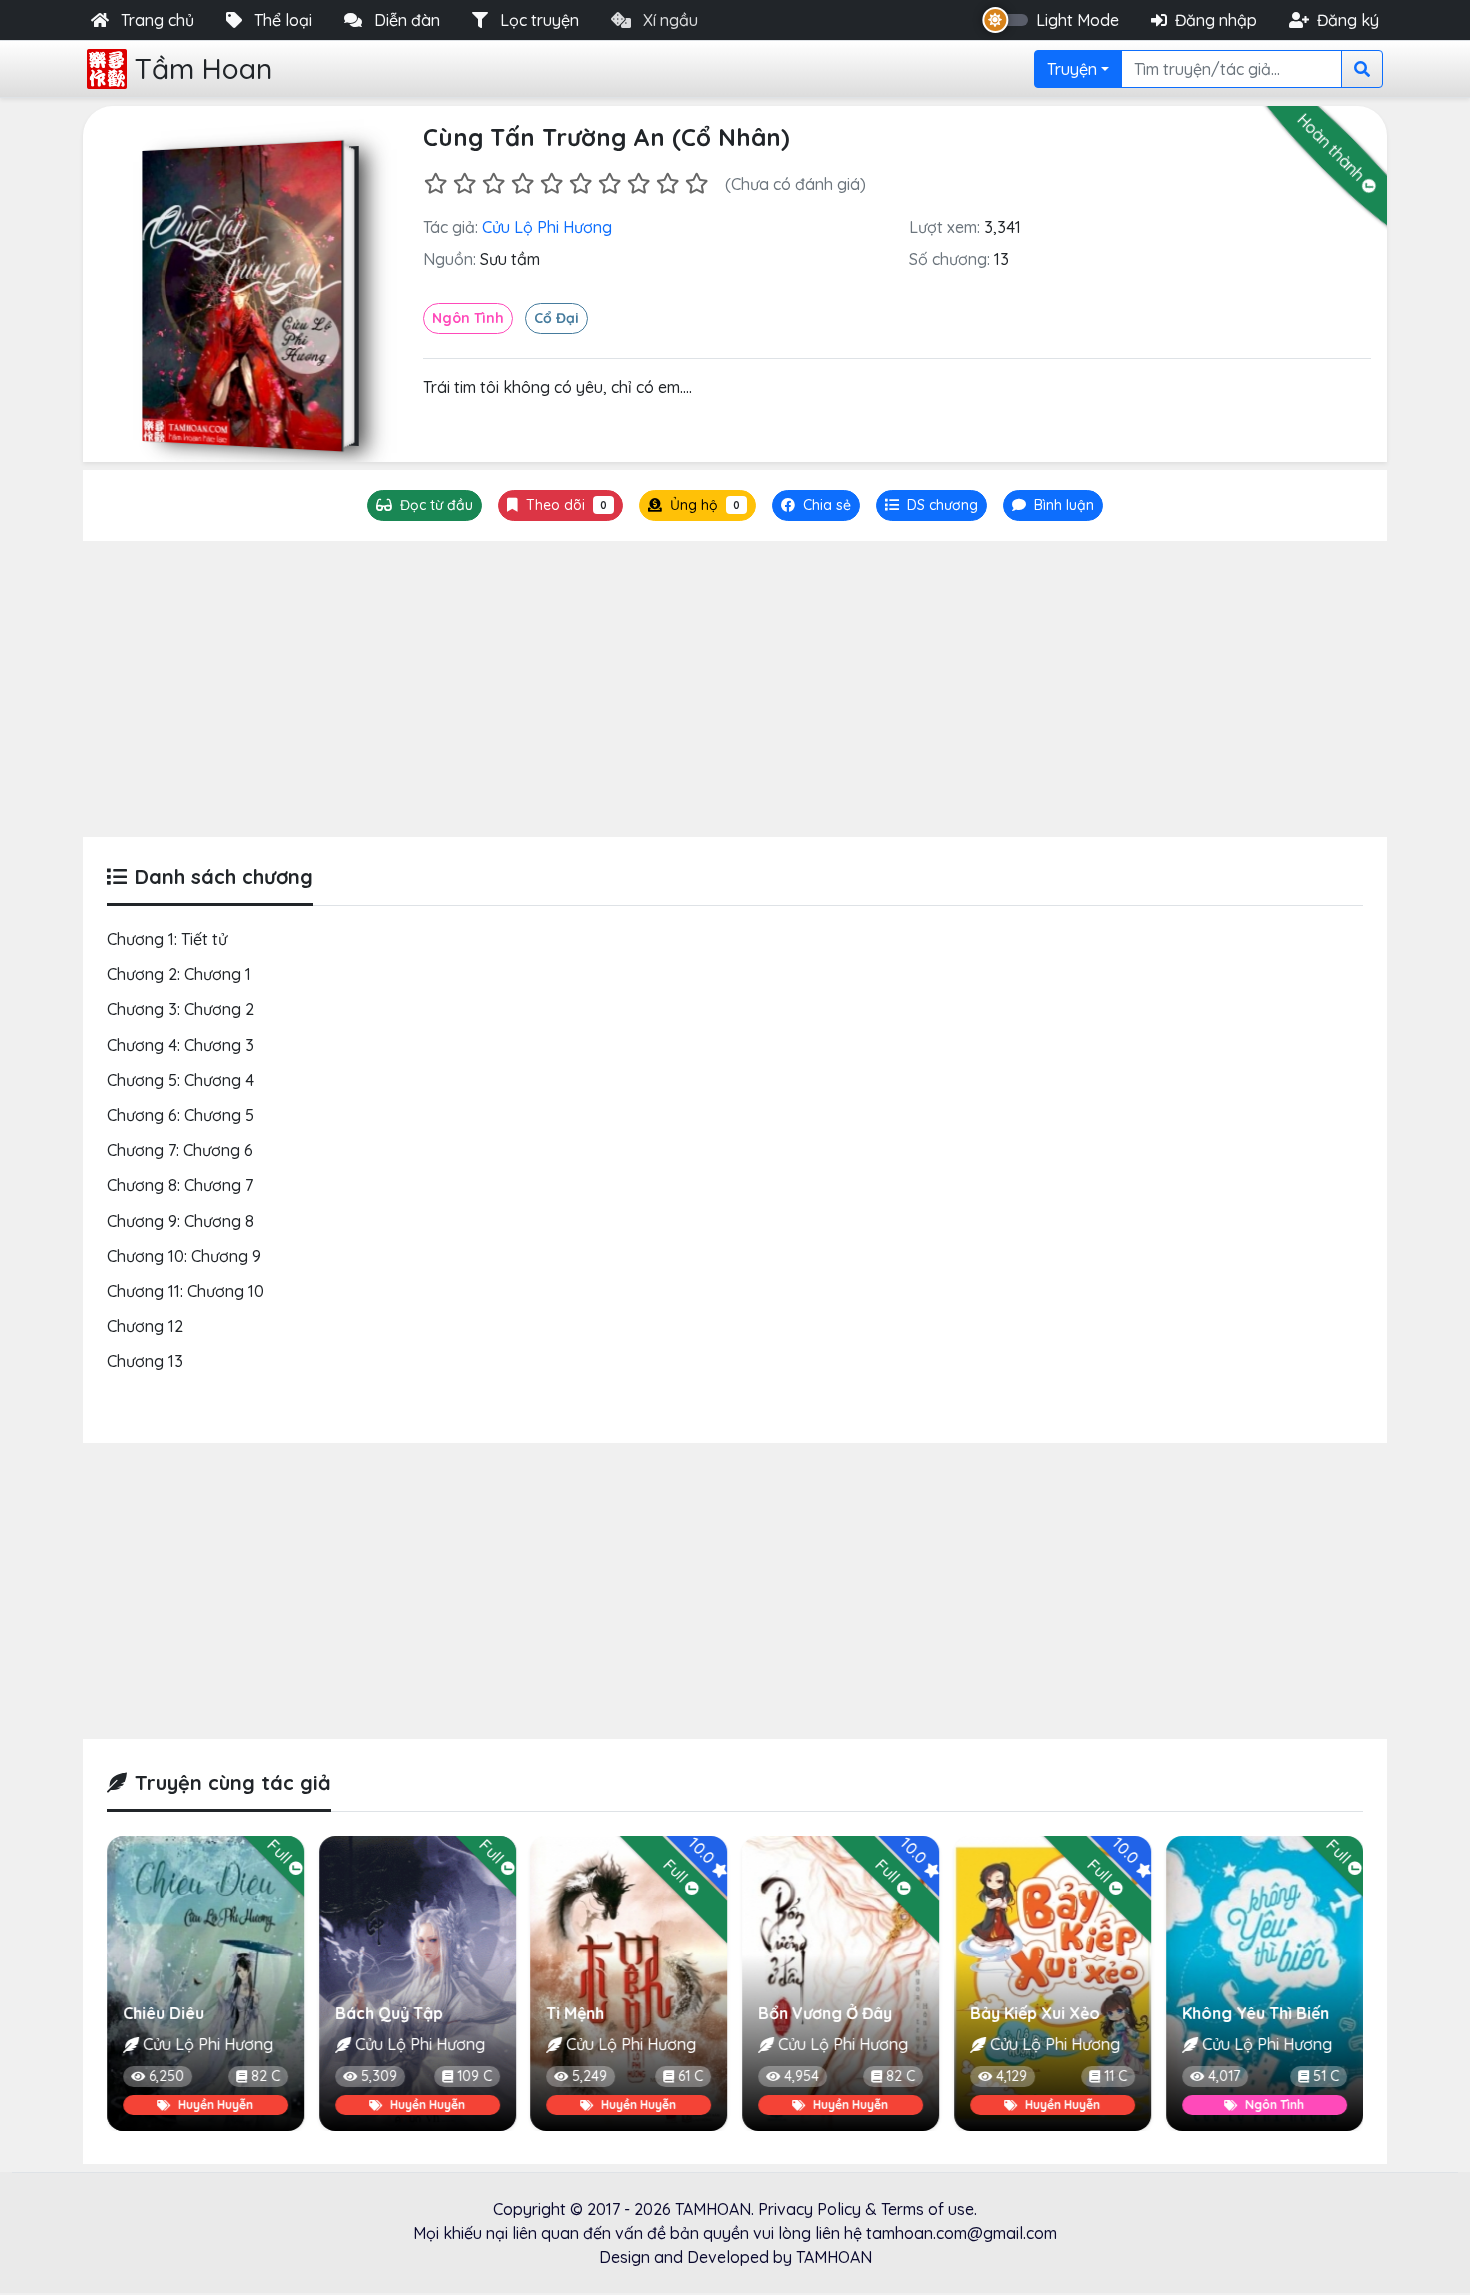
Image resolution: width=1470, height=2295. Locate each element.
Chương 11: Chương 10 (185, 1291)
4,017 (1012, 2076)
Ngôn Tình (468, 318)
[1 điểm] (435, 183)
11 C (903, 2076)
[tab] (931, 505)
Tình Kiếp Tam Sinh (1252, 2013)
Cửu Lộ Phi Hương (547, 227)
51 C (1114, 2076)
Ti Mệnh (364, 2013)
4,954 (590, 2076)
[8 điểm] (638, 183)
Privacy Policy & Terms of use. (867, 2209)
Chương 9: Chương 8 (180, 1221)
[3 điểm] (493, 183)
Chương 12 (145, 1326)
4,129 (799, 2076)
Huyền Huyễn (215, 2104)
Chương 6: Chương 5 (180, 1115)
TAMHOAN (713, 2209)
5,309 (167, 2076)
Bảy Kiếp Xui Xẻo (823, 2013)
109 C (262, 2076)
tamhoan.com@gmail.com (961, 2233)
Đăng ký (1348, 20)
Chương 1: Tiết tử (167, 939)
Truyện (1072, 69)
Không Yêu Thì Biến (1043, 2013)
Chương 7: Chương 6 (180, 1150)
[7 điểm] (609, 183)
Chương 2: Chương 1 (179, 974)
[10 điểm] (696, 183)
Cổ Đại (556, 318)
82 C (688, 2076)
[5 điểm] (551, 183)
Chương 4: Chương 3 (180, 1045)
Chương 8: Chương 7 (180, 1185)
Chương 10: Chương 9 (184, 1256)
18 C (1326, 2076)
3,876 (1224, 2076)
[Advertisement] (735, 689)
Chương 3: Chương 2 (180, 1009)
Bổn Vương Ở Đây (614, 2013)
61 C (479, 2076)
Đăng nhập (1216, 20)
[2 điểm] (464, 183)
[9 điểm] (667, 183)
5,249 (378, 2076)
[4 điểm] (522, 183)
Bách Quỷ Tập (177, 2013)
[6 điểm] (580, 183)
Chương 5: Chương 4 (180, 1080)
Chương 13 (145, 1361)
